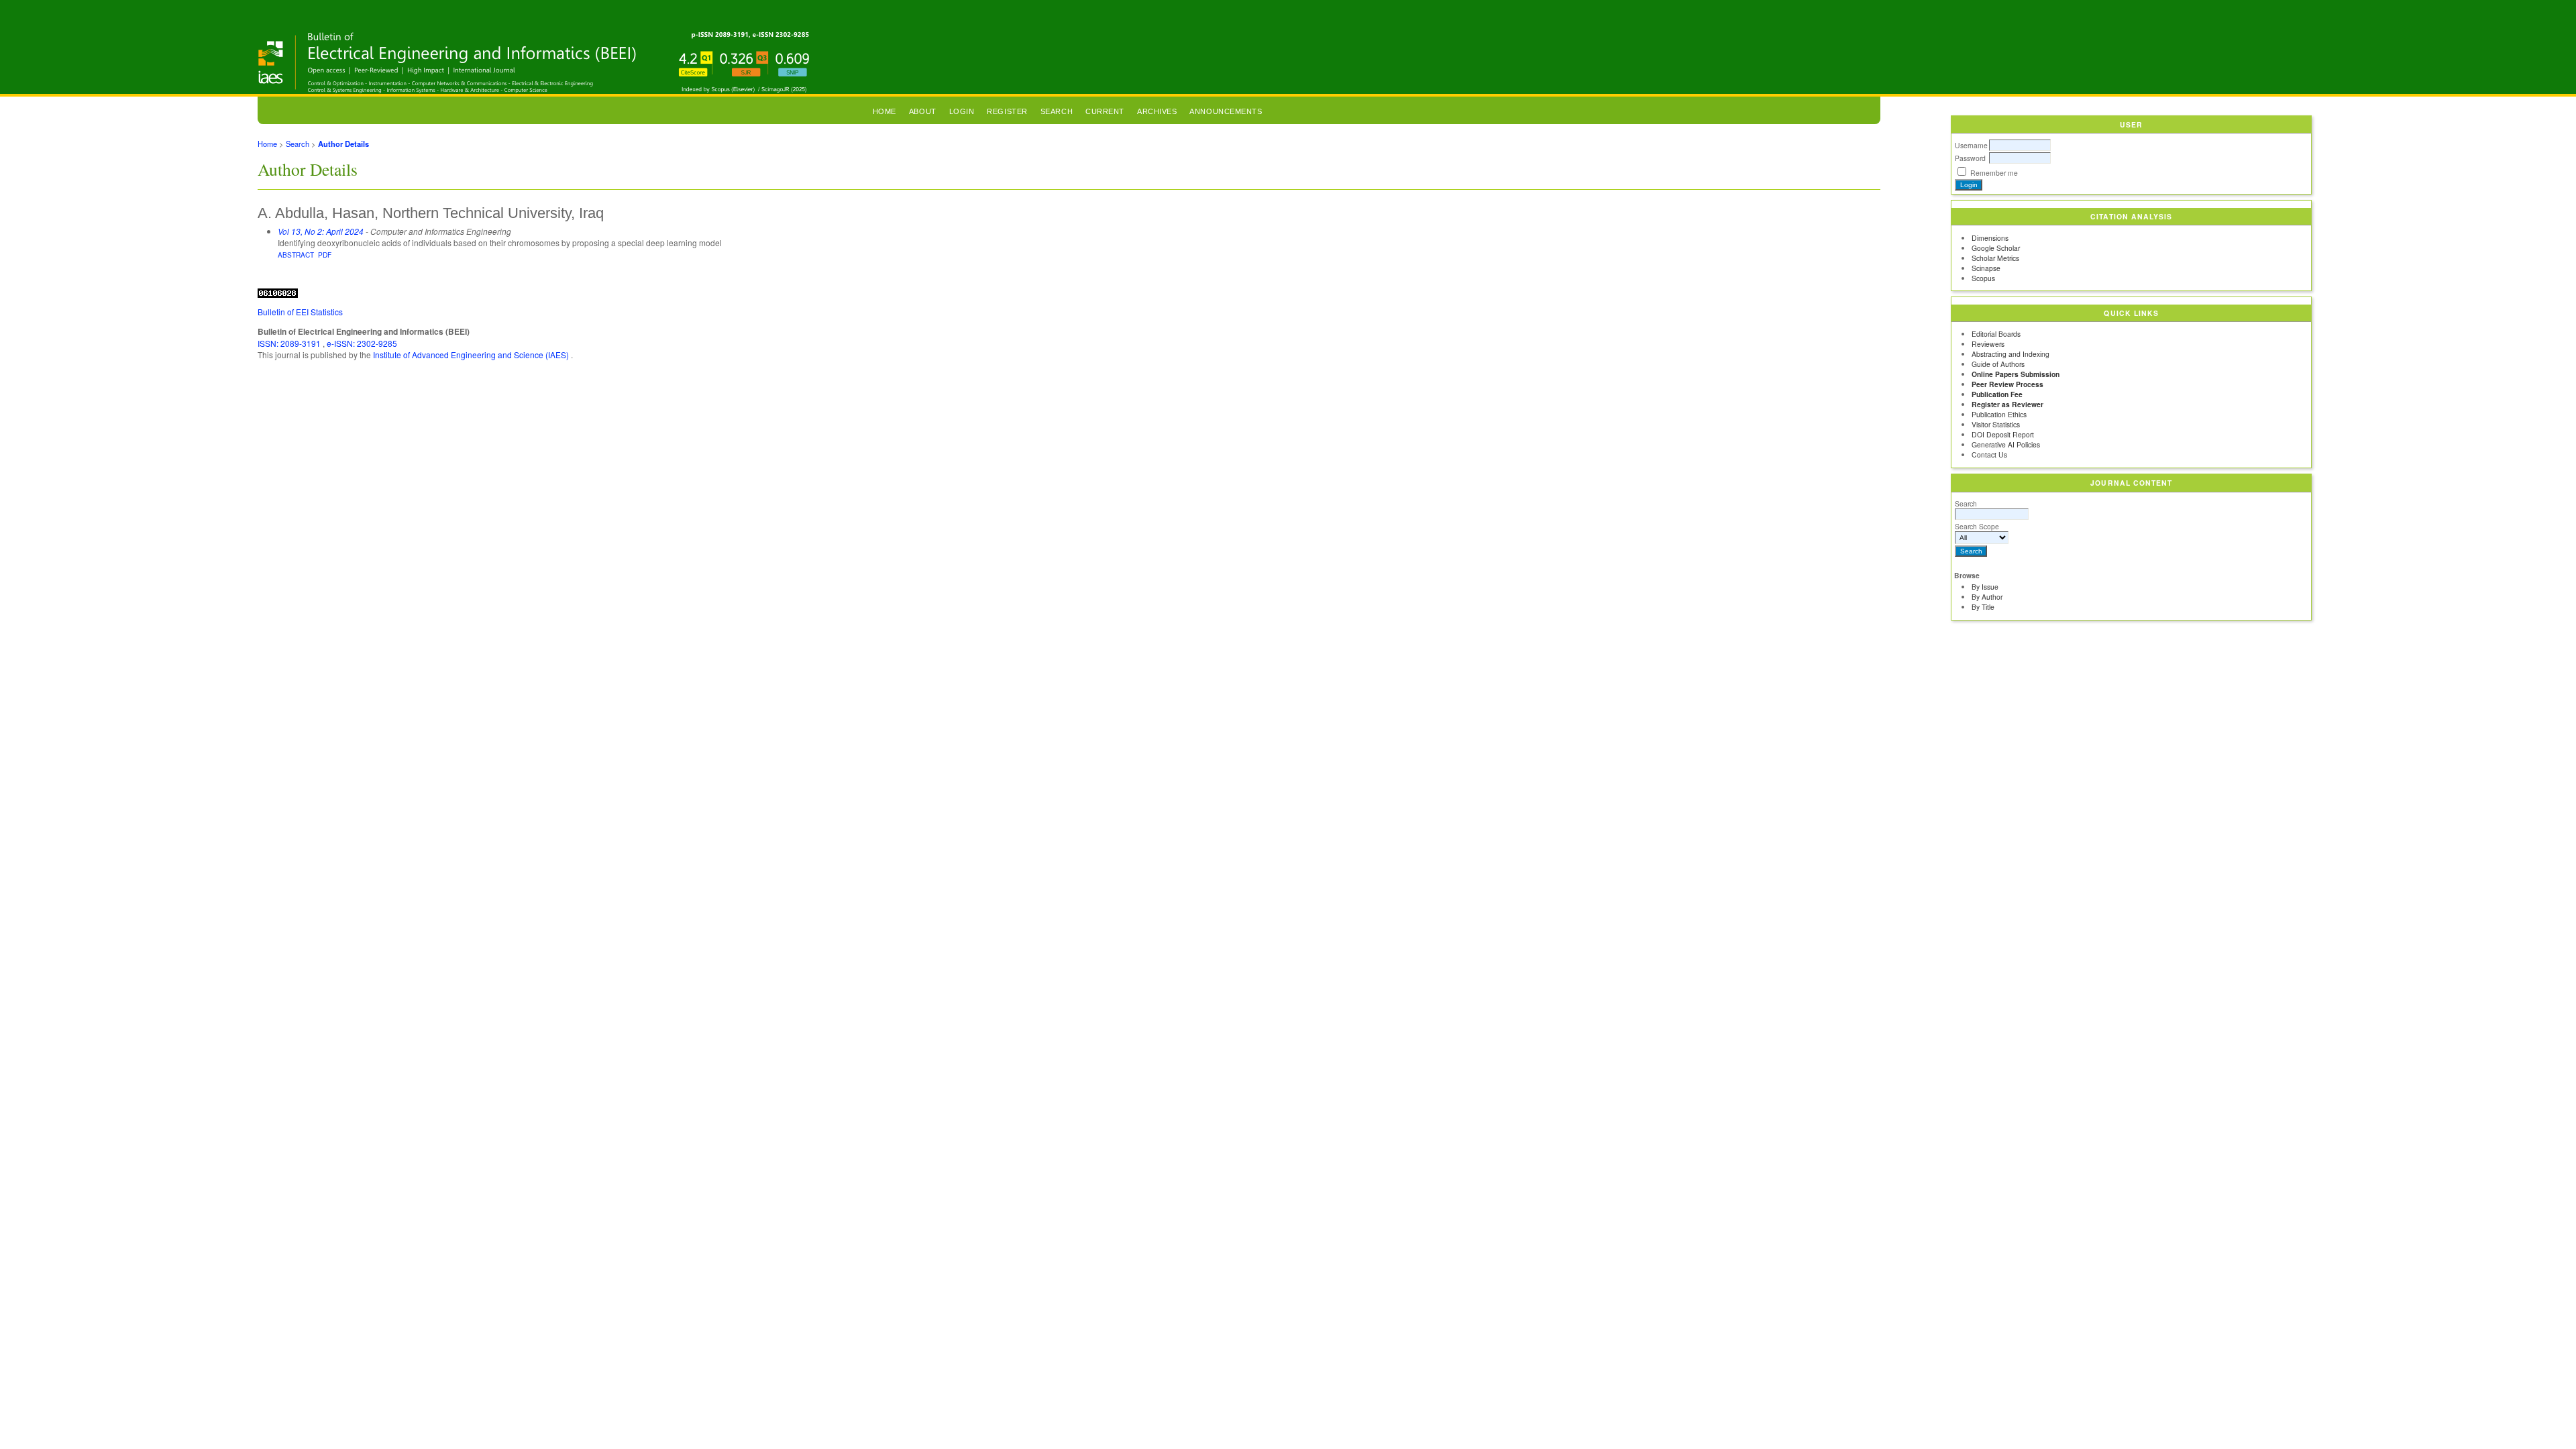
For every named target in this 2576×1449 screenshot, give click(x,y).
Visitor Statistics (1996, 424)
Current (1105, 111)
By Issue (1985, 587)
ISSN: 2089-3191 (290, 343)
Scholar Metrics (1995, 258)
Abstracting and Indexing (2010, 354)
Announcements (1226, 111)
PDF (325, 255)
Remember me (1994, 173)
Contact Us (1989, 454)
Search (1966, 503)
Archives (1157, 111)
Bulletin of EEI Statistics (300, 312)
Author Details (343, 144)
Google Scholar (1996, 248)
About (923, 111)
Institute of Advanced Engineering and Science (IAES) (472, 355)
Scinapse (1986, 268)
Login (962, 111)
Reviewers (1988, 344)
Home (884, 111)
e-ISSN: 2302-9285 (362, 343)
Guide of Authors (1998, 364)
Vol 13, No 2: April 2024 (321, 231)
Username (1971, 145)
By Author (1987, 597)
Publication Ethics (1999, 414)
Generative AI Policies (2006, 444)
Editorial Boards (1996, 334)
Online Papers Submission (2016, 374)
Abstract (296, 255)
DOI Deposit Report (2003, 434)
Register (1007, 111)
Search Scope (1977, 526)
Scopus (1983, 278)
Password (1970, 158)
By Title (1983, 607)
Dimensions (1990, 238)
